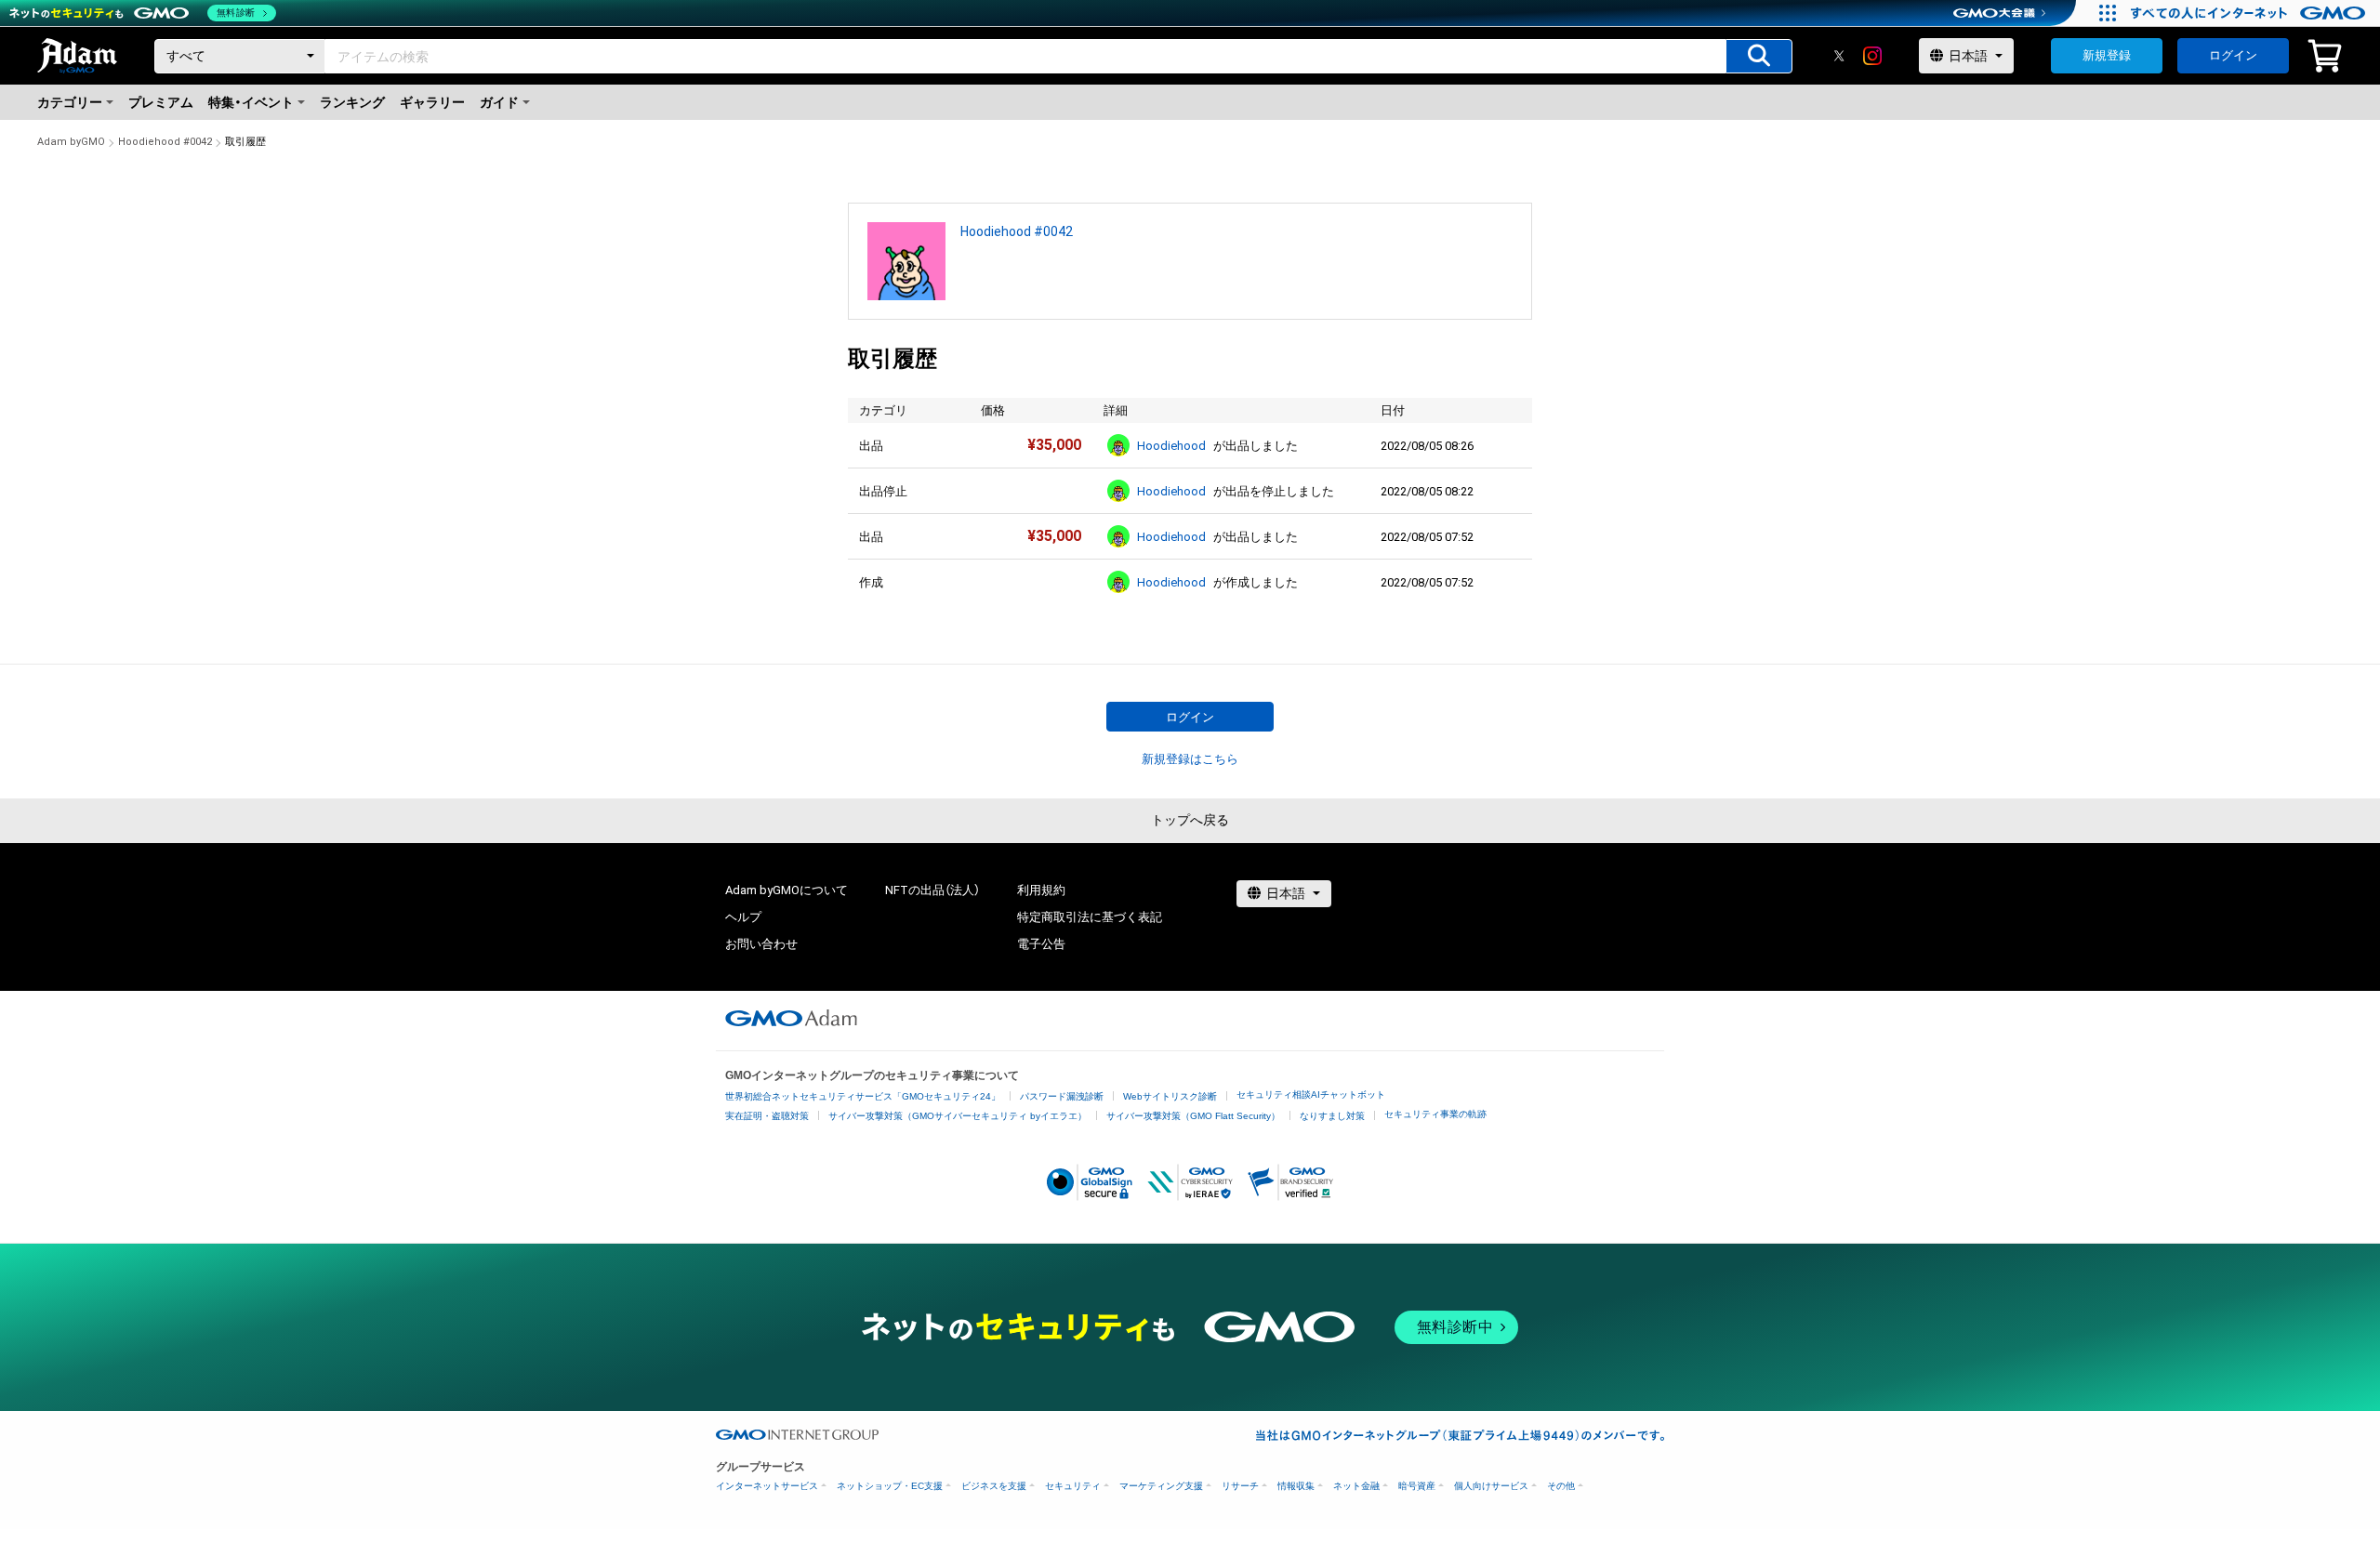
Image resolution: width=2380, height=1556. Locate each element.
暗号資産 (1417, 1486)
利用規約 (1041, 890)
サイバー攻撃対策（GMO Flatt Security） (1193, 1116)
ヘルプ (743, 917)
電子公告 (1041, 944)
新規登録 (2107, 55)
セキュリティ (1073, 1486)
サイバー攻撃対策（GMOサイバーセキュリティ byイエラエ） (958, 1116)
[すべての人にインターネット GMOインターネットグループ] (2250, 13)
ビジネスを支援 (994, 1486)
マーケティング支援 (1161, 1486)
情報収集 (1296, 1486)
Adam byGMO (71, 142)
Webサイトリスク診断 (1170, 1096)
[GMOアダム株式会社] (791, 1018)
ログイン (2233, 55)
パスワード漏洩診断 (1062, 1096)
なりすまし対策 (1332, 1116)
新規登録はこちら (1190, 759)
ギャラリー (432, 102)
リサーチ (1240, 1486)
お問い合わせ (761, 944)
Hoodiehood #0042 (165, 142)
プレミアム (161, 102)
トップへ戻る (1190, 820)
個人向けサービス (1491, 1486)
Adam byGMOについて (787, 890)
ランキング (352, 102)
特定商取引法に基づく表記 (1090, 917)
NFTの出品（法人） (932, 890)
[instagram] (1872, 56)
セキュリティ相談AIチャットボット (1311, 1094)
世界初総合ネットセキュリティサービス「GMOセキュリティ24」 (863, 1096)
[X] (1839, 56)
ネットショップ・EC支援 (890, 1486)
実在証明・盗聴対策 (767, 1116)
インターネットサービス (767, 1486)
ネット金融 (1356, 1486)
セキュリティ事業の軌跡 (1435, 1114)
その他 (1561, 1486)
